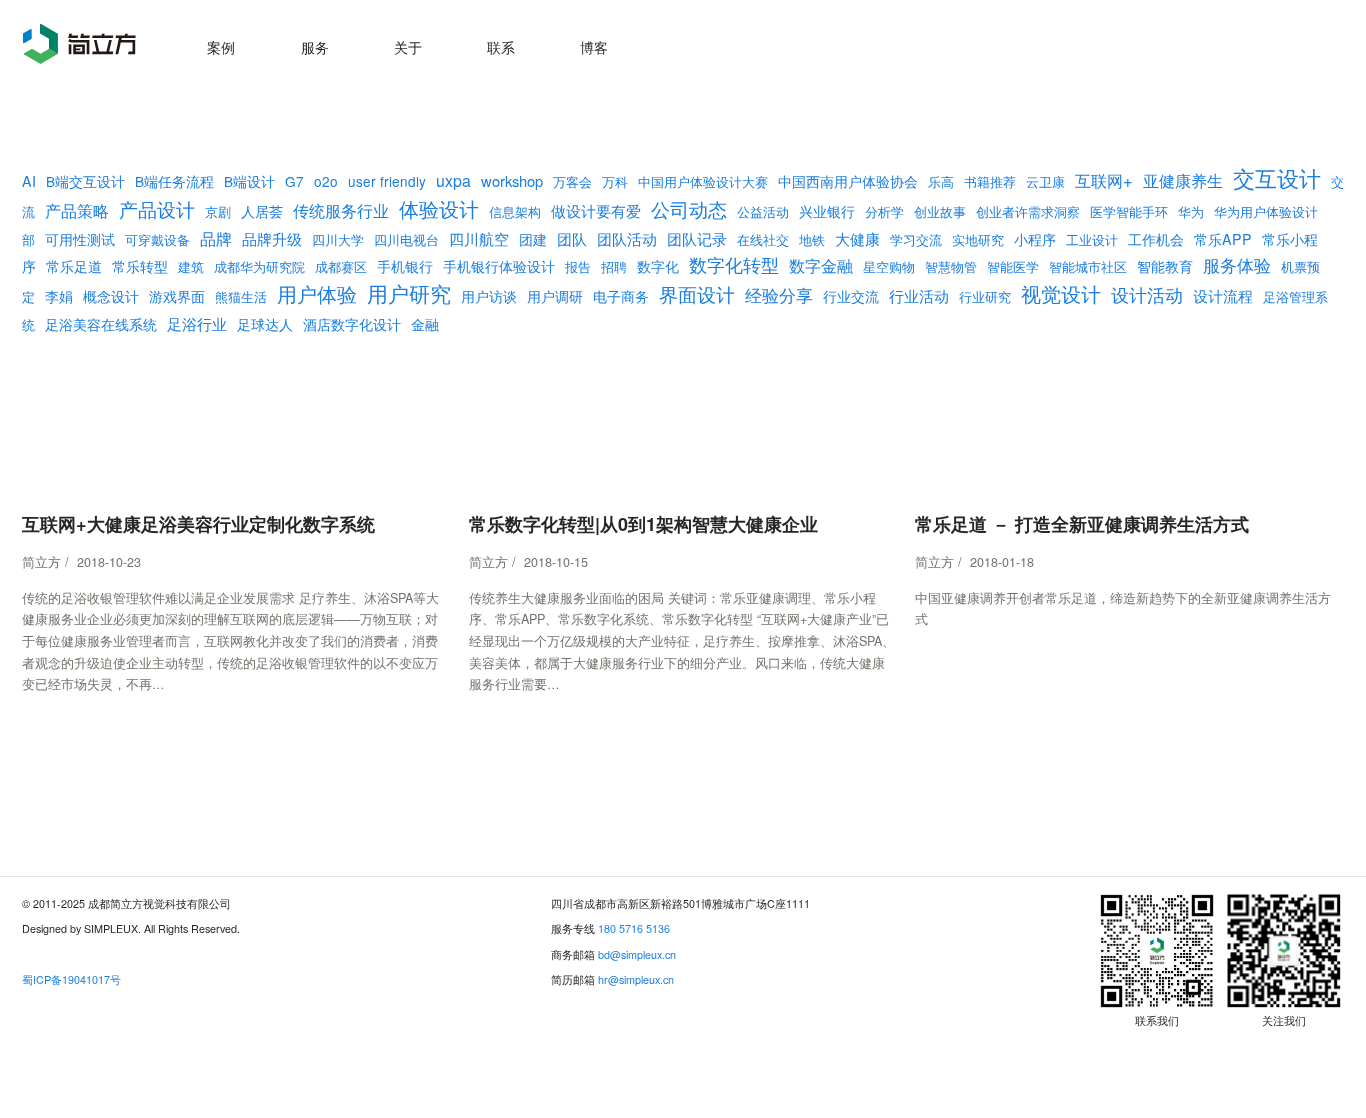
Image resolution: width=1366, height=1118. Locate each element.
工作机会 (1156, 239)
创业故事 (940, 212)
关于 (408, 46)
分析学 (884, 212)
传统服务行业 (341, 210)
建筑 (191, 267)
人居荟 (262, 211)
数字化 (658, 266)
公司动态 (689, 208)
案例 (221, 46)
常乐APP (1223, 239)
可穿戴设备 (157, 240)
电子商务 (621, 296)
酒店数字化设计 (352, 324)
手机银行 (405, 266)
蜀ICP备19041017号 (71, 979)
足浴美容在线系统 (101, 324)
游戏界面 (177, 296)
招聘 (614, 267)
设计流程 (1223, 295)
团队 (572, 238)
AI (29, 181)
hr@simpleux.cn (636, 979)
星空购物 (889, 267)
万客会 (572, 182)
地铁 (812, 240)
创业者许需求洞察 (1028, 212)
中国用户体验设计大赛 (703, 182)
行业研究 (985, 297)
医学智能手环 (1129, 212)
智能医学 (1013, 267)
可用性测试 (80, 239)
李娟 (59, 296)
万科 (615, 182)
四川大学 (338, 240)
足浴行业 (197, 323)
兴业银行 (827, 211)
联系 (501, 46)
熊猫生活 (241, 297)
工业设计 (1092, 240)
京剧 (218, 212)
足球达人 (265, 324)
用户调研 (555, 296)
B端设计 (249, 181)
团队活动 (627, 238)
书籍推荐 (990, 182)
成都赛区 (341, 267)
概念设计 (111, 296)
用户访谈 (489, 296)
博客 (594, 46)
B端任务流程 (174, 181)
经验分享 (779, 294)
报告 (578, 267)
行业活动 (919, 295)
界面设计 (697, 294)
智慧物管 (951, 267)
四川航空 (479, 238)
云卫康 (1045, 182)
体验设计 (439, 208)
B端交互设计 (85, 181)
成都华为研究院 (259, 267)
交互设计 (1277, 177)
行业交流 (851, 296)
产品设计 (157, 209)
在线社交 (763, 240)
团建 (533, 239)
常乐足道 (74, 266)
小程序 (1035, 239)
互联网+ (1104, 180)
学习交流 (916, 240)
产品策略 (77, 210)
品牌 (216, 238)
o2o (326, 181)
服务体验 (1237, 265)
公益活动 (763, 212)
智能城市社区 (1088, 267)
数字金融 (821, 265)
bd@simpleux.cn (637, 954)
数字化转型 (734, 264)
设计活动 (1147, 294)
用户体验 (317, 293)
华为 (1191, 212)
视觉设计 (1061, 293)
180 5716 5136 (634, 928)
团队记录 (697, 238)
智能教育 (1165, 266)
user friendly (387, 181)
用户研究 (409, 293)
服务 (315, 46)
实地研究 (978, 240)
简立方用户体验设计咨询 (79, 43)
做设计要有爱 (596, 210)
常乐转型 (140, 266)
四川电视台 (406, 240)
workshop (512, 180)
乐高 (941, 182)
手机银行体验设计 (499, 266)
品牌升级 (272, 238)
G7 (294, 181)
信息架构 (515, 212)
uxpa (453, 180)
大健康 (857, 238)
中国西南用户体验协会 (848, 181)
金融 (425, 324)
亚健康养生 (1183, 180)
